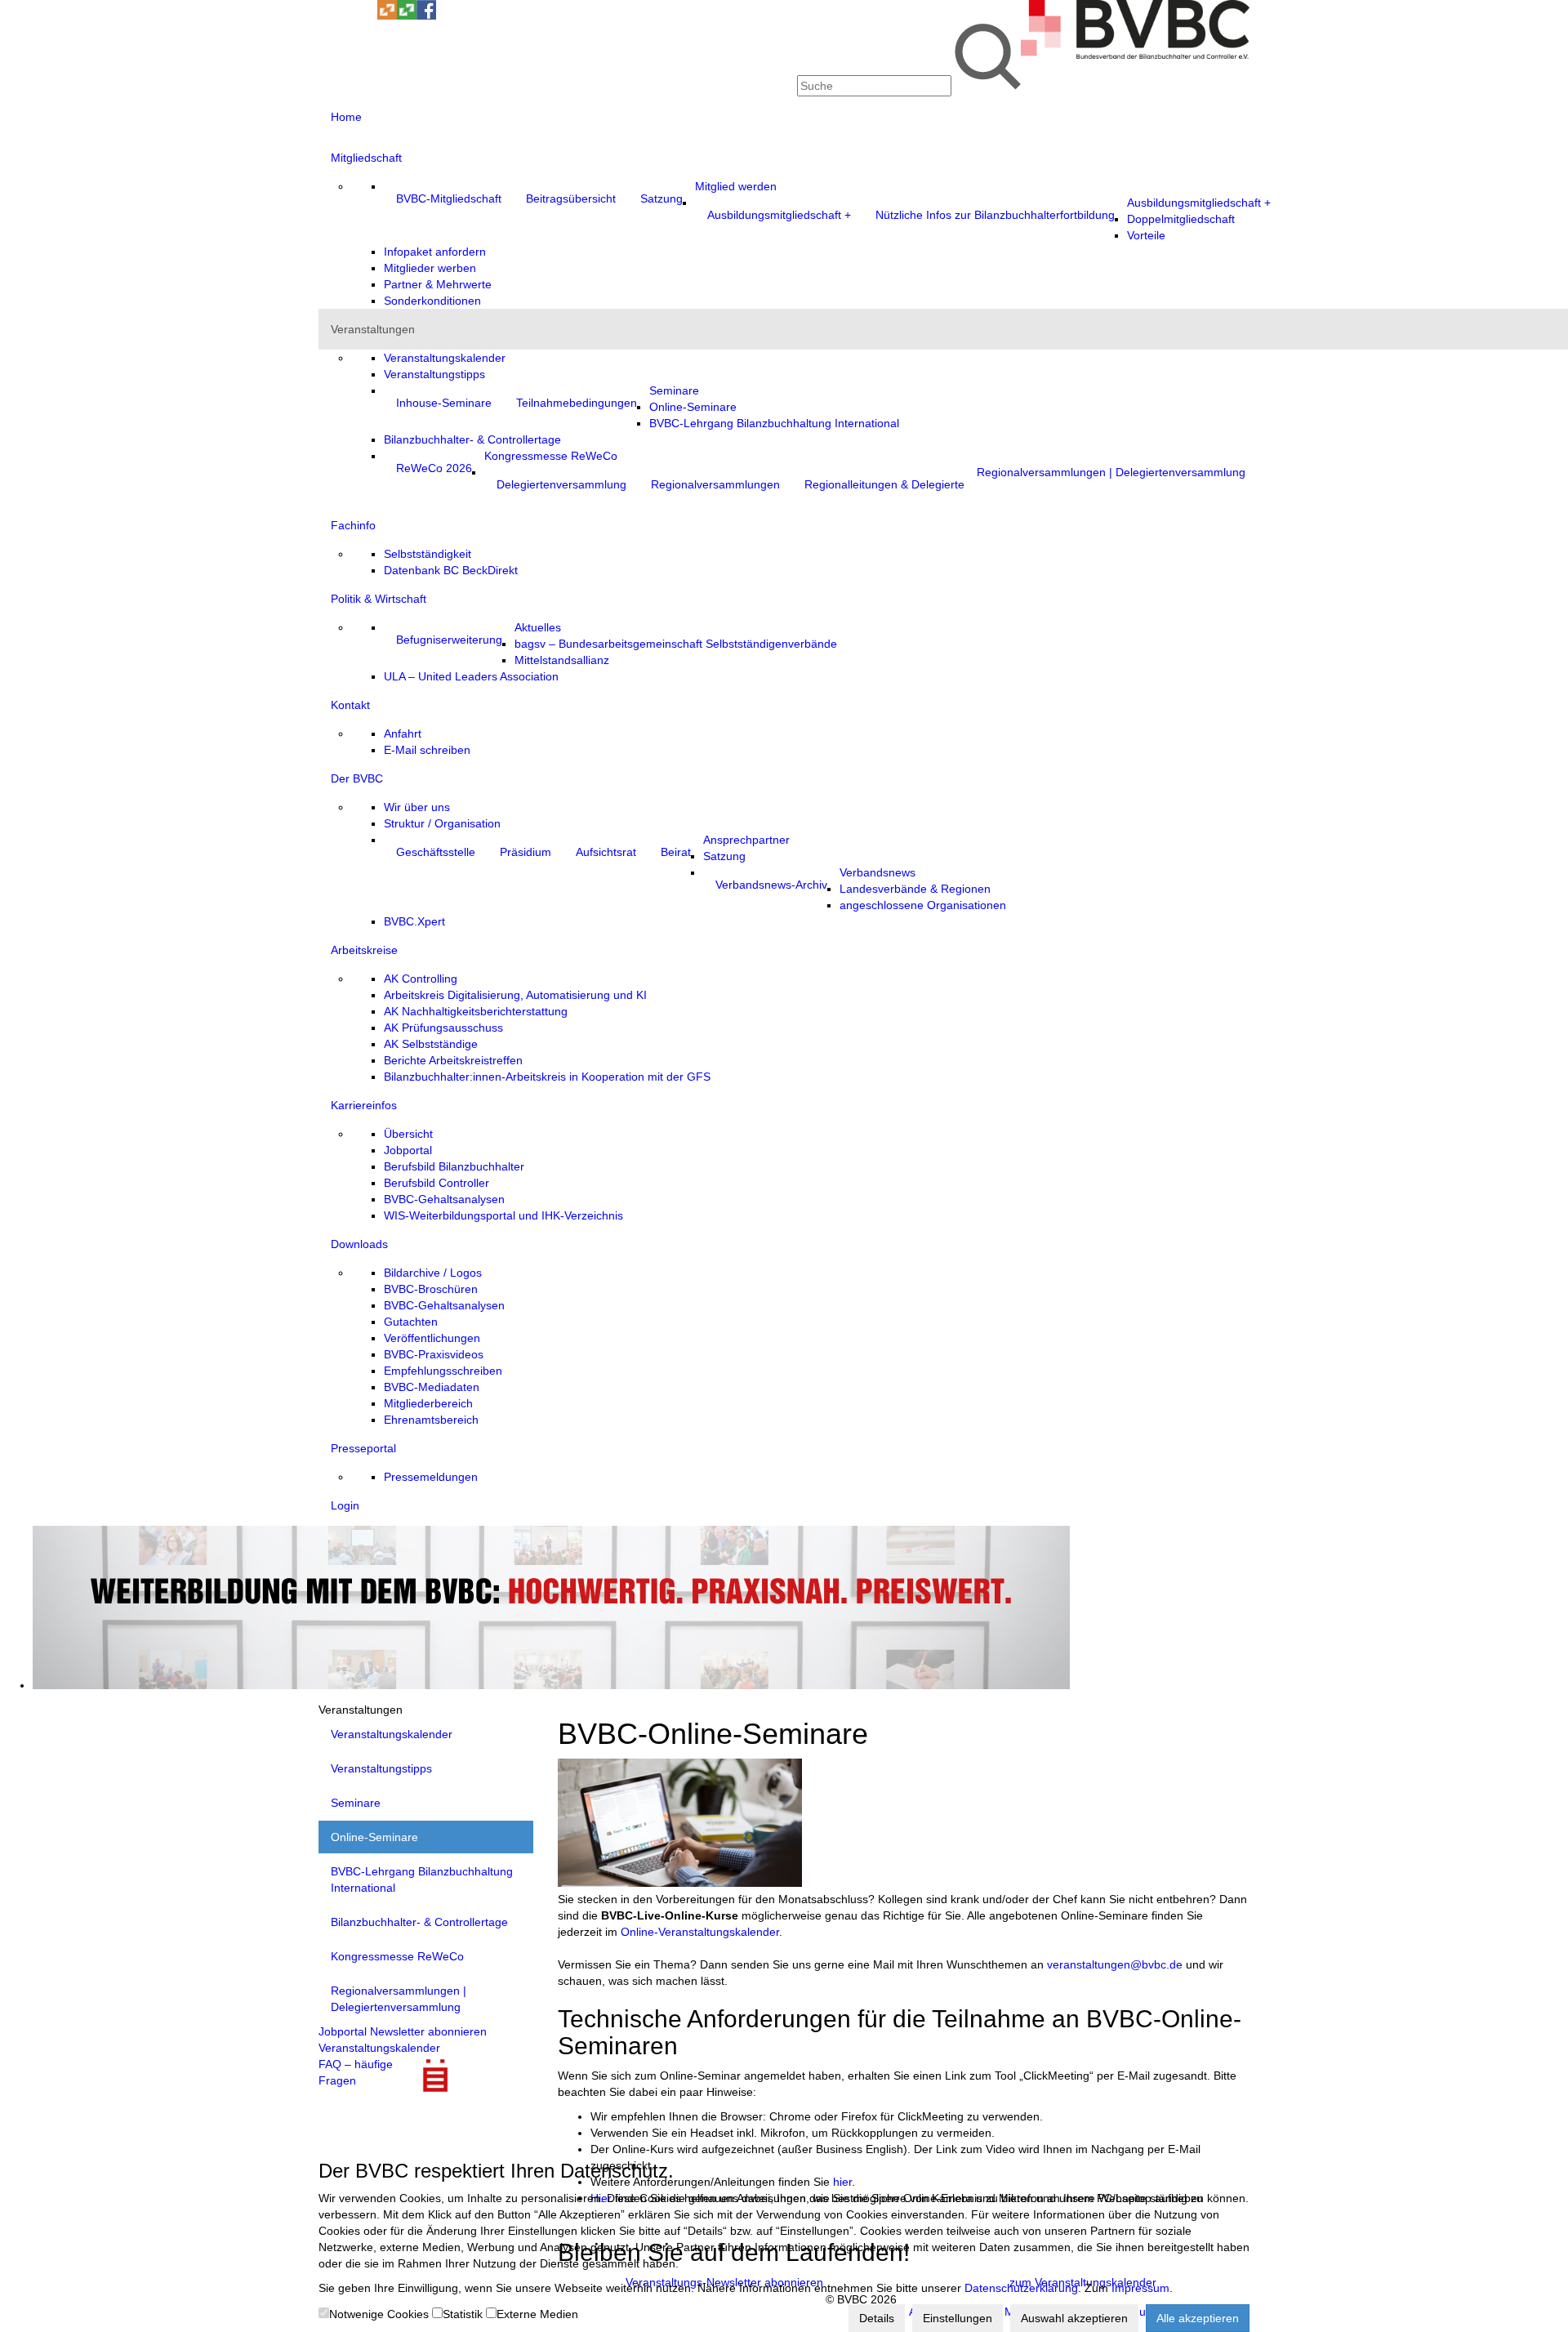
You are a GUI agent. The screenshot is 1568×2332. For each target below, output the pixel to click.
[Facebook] (426, 16)
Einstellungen (958, 2318)
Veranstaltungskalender (379, 2048)
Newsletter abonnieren (428, 2031)
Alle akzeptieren (1198, 2318)
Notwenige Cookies (379, 2314)
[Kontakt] (328, 16)
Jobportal (343, 2031)
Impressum (1140, 2288)
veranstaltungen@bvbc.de (1115, 1964)
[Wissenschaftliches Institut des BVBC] (387, 16)
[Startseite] (1135, 55)
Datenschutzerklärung (1021, 2288)
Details (877, 2318)
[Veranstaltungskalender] (348, 16)
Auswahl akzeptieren (1074, 2318)
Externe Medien (537, 2314)
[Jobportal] (367, 16)
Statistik (463, 2314)
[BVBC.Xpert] (407, 16)
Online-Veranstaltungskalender (700, 1932)
